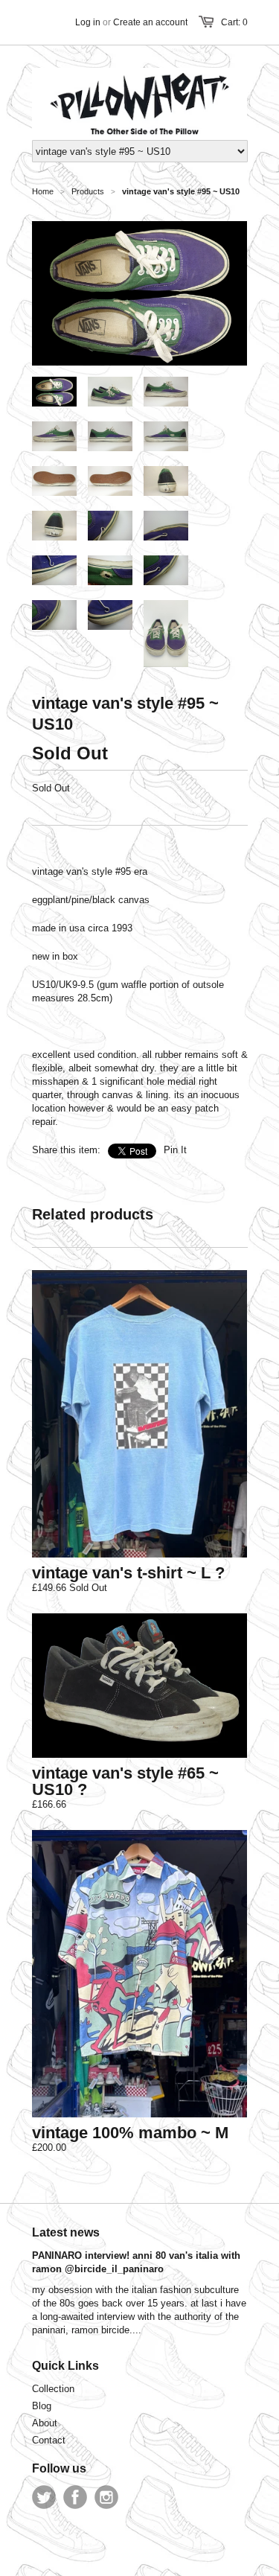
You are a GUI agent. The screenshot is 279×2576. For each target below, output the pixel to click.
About (45, 2423)
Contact (49, 2440)
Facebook (75, 2497)
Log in (88, 22)
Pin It (175, 1150)
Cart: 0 (234, 22)
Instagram (106, 2497)
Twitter (44, 2497)
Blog (42, 2406)
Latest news (66, 2232)
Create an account (150, 22)
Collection (53, 2389)
